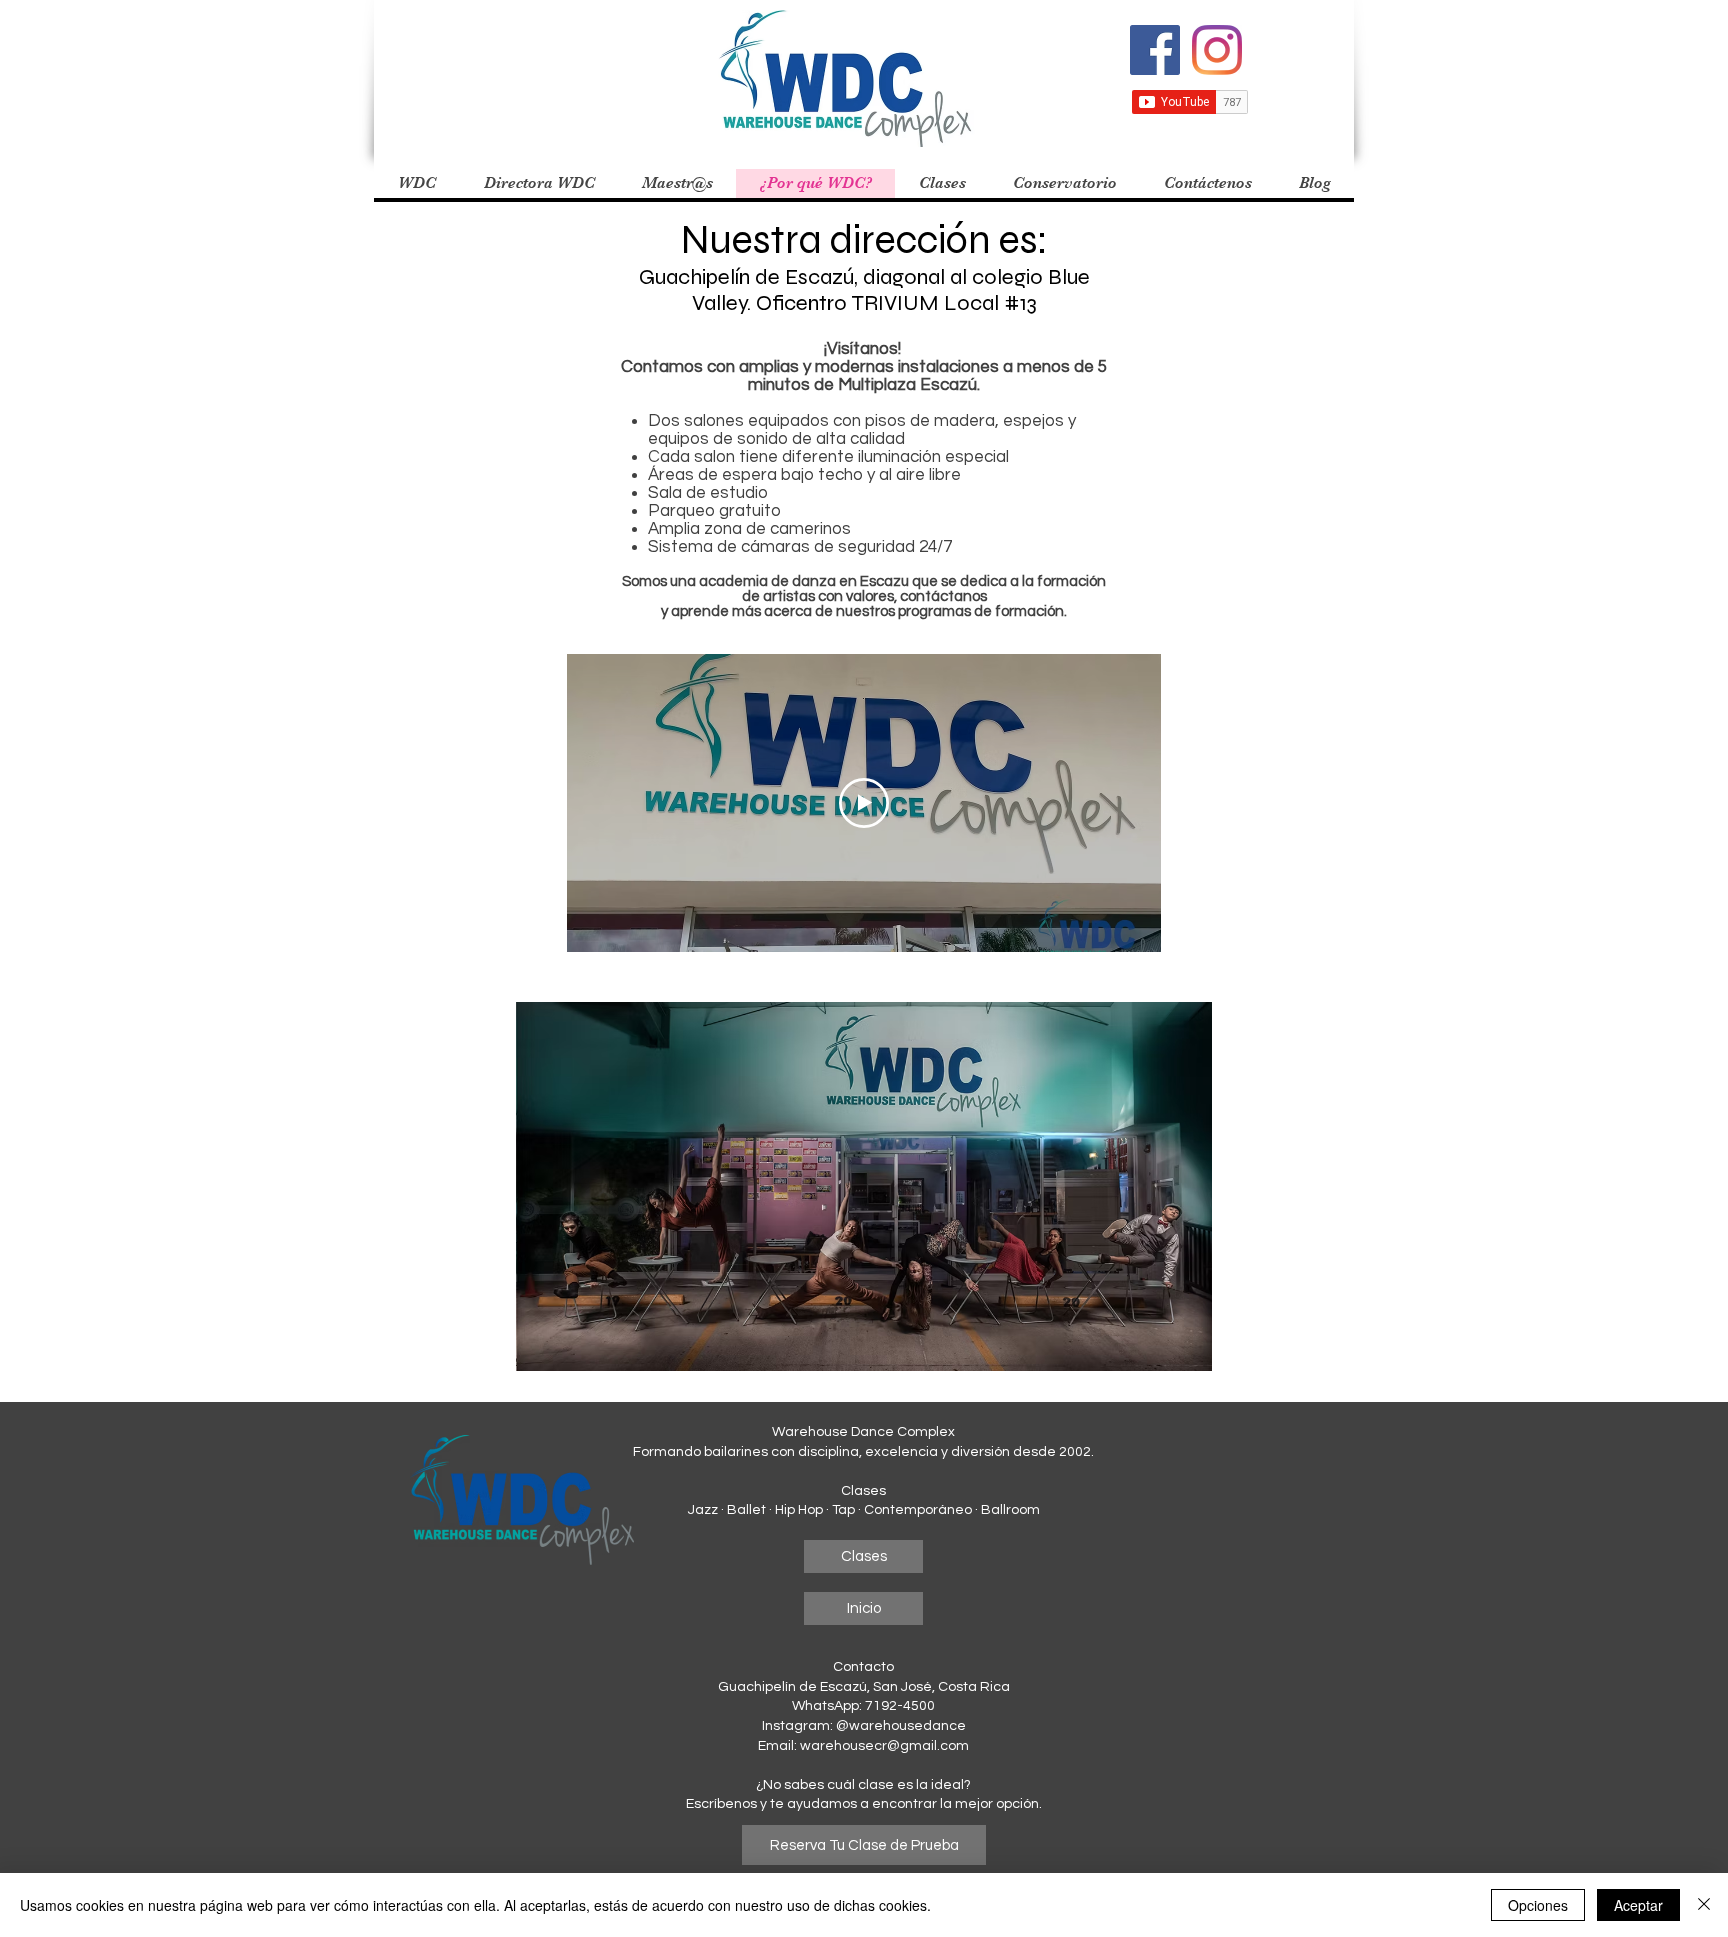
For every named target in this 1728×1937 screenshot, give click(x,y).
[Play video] (864, 803)
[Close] (1704, 1905)
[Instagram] (1217, 50)
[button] (677, 183)
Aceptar (1638, 1905)
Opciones (1538, 1905)
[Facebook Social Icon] (1155, 50)
